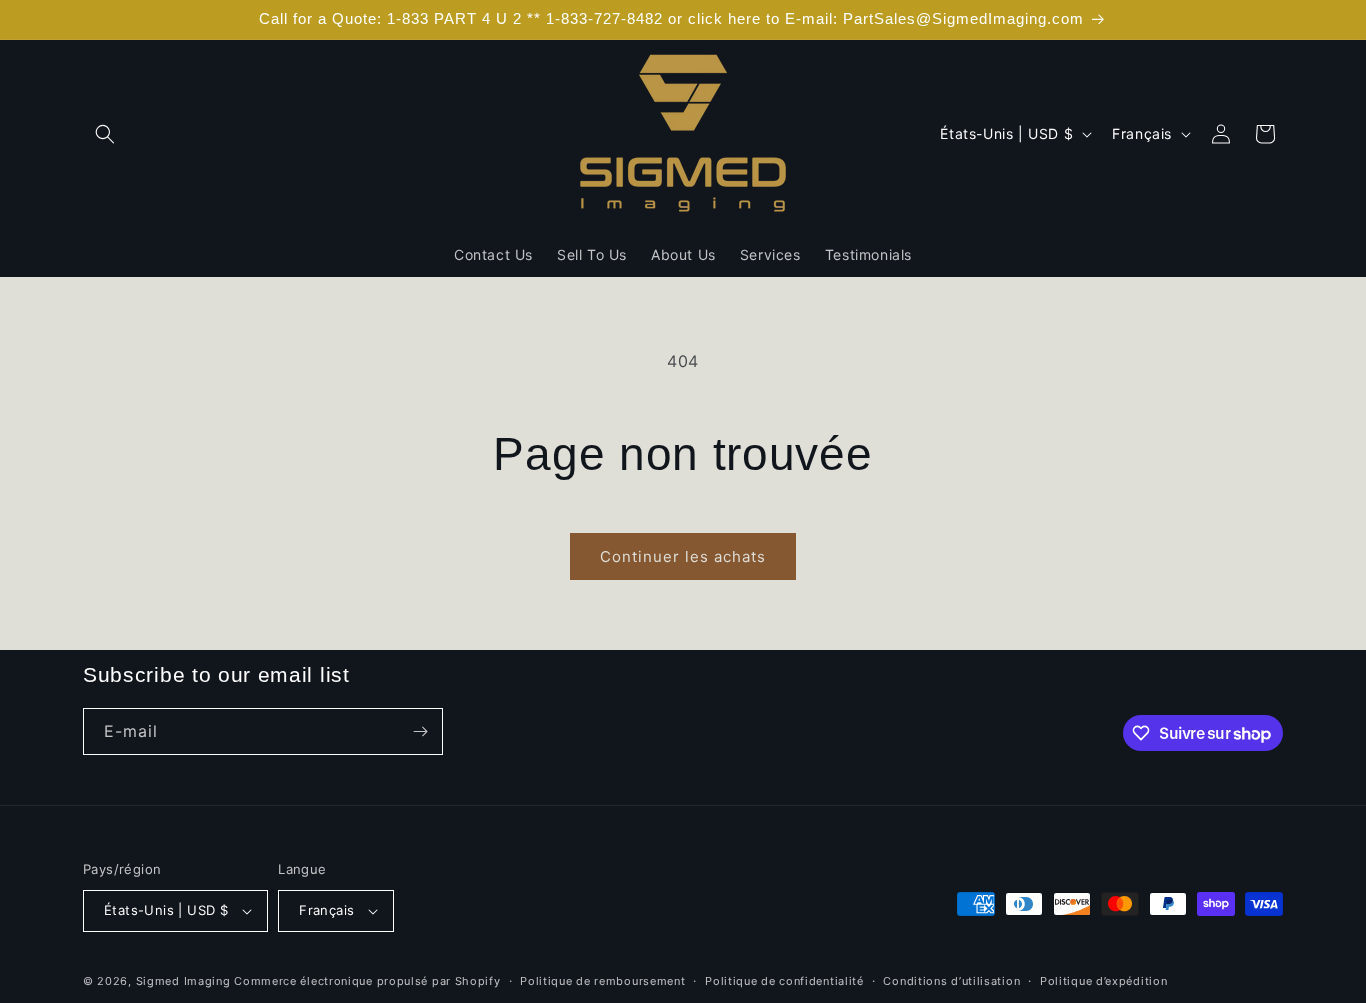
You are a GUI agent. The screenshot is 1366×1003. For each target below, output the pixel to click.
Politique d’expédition (1103, 981)
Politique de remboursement (602, 981)
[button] (105, 134)
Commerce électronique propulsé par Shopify (367, 981)
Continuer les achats (683, 556)
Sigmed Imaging (183, 981)
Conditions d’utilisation (951, 981)
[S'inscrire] (420, 731)
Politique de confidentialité (784, 981)
